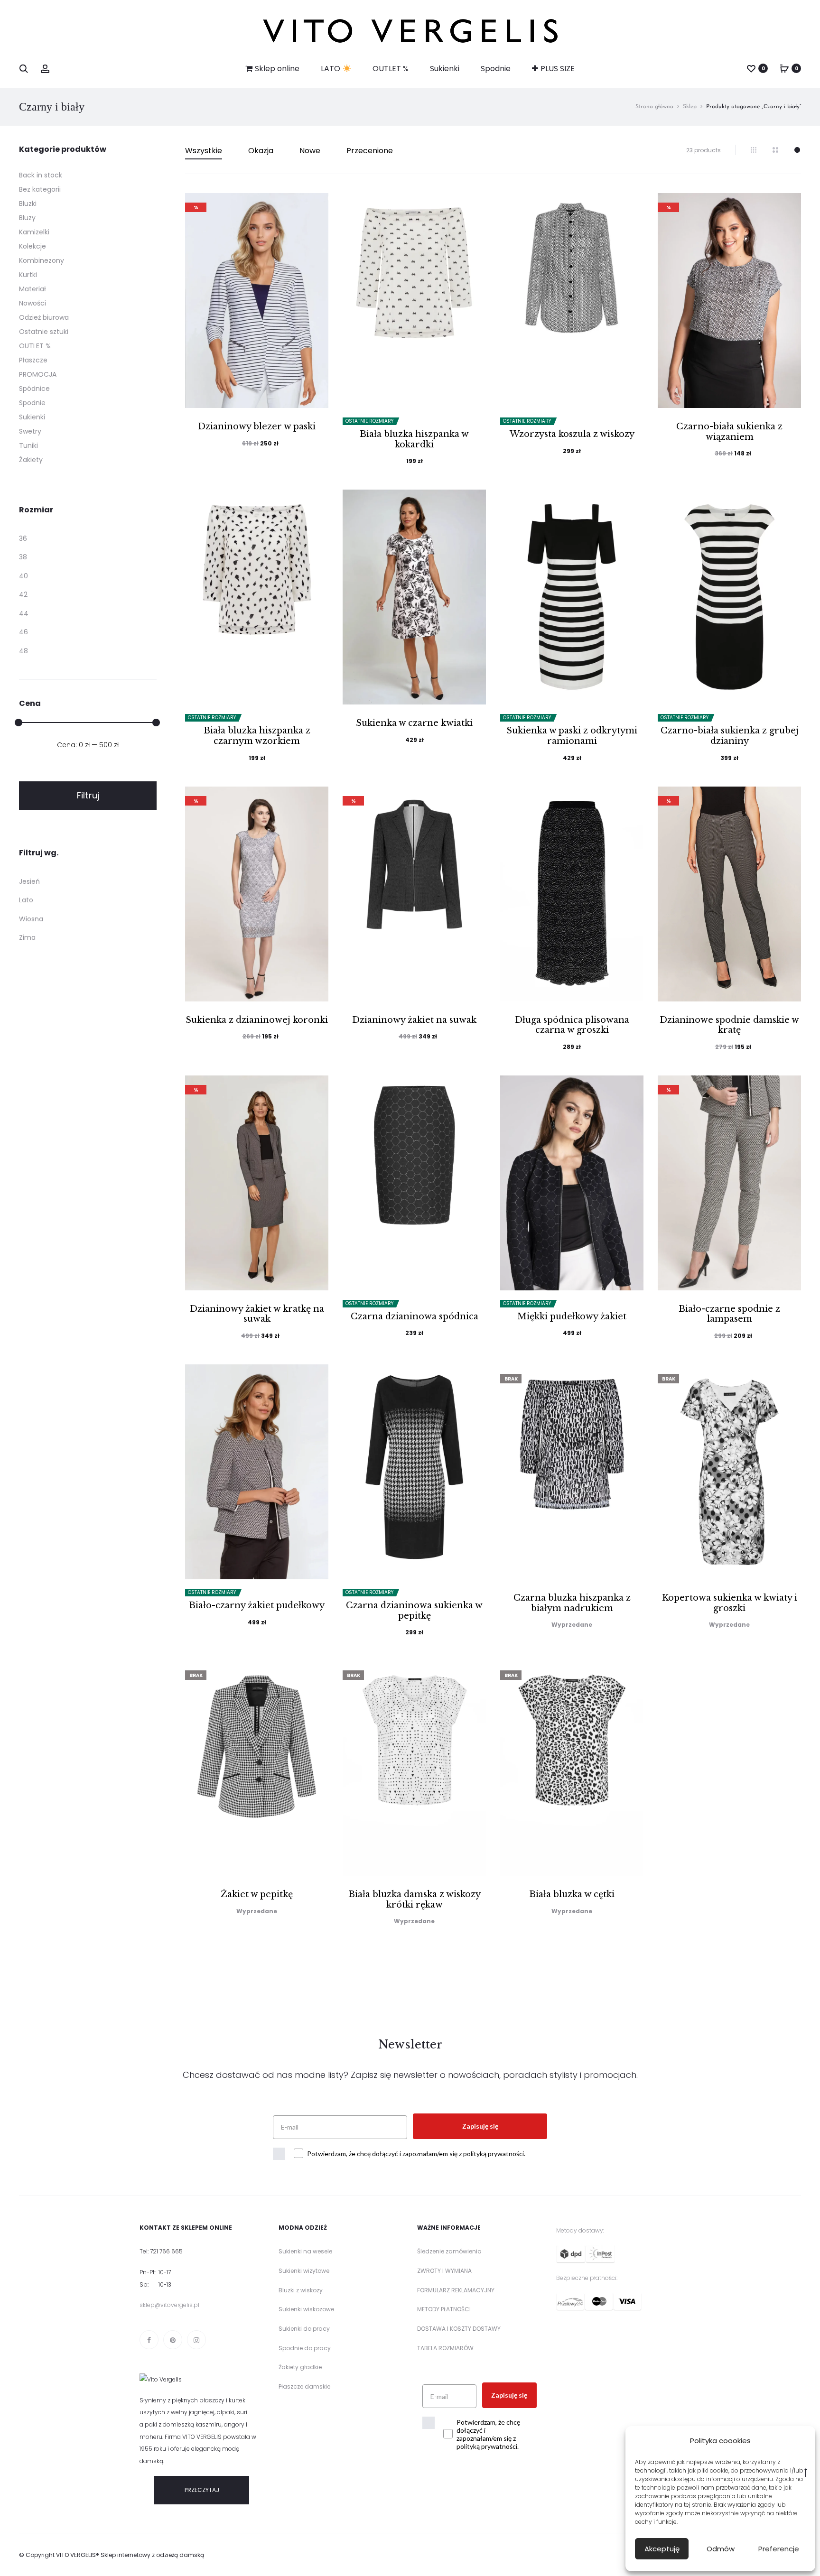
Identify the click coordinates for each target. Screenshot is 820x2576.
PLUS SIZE (558, 69)
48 (23, 651)
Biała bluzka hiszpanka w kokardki (414, 439)
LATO (331, 69)
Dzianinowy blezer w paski (257, 426)
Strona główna (654, 107)
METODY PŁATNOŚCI (444, 2309)
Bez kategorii (40, 189)
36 (23, 538)
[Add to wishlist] (317, 205)
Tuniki (28, 445)
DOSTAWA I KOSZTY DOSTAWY (459, 2329)
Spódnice (34, 389)
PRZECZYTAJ (202, 2490)
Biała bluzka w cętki (572, 1894)
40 (23, 576)
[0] (751, 68)
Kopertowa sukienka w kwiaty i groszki (730, 1603)
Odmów (721, 2549)
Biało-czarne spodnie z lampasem (729, 1314)
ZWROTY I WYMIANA (444, 2271)
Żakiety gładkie (300, 2367)
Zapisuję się (480, 2126)
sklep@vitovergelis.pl (169, 2305)
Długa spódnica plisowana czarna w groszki (572, 1025)
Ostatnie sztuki (44, 332)
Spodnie (496, 69)
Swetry (30, 431)
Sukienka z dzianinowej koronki (257, 1020)
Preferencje (779, 2549)
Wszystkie (204, 151)
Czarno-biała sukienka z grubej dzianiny (730, 736)
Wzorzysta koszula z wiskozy (572, 434)
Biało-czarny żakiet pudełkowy (257, 1605)
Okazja (261, 151)
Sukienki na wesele (305, 2251)
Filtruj (88, 795)
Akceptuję (662, 2549)
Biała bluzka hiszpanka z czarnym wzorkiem (257, 736)
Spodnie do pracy (305, 2348)
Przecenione (370, 151)
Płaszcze (33, 360)
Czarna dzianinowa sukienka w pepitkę (414, 1611)
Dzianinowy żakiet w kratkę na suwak (257, 1314)
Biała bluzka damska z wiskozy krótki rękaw (415, 1900)
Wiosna (31, 919)
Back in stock (41, 175)
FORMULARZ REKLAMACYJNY (456, 2290)
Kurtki (28, 275)
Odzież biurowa (44, 317)
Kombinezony (42, 260)
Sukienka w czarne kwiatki (414, 723)
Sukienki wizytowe (304, 2271)
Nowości (33, 303)
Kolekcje (33, 246)
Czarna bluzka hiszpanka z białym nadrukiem (572, 1603)
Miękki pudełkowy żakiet (572, 1316)
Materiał (33, 289)
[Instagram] (196, 2340)
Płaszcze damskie (304, 2386)
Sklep (690, 107)
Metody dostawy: (580, 2230)
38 (23, 557)
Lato (26, 900)
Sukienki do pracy (304, 2329)
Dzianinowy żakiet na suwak (414, 1020)
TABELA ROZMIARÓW (445, 2348)
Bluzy (27, 218)
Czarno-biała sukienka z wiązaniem (729, 432)
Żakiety (31, 460)
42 (23, 594)
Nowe (310, 151)
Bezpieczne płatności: (587, 2278)
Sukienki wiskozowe (306, 2309)
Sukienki (445, 69)
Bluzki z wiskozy (301, 2290)
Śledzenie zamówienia (449, 2251)
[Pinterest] (173, 2340)
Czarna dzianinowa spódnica (415, 1316)
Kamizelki (34, 232)
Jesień (29, 881)
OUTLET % (391, 69)
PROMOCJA (38, 374)
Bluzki (28, 204)
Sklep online (277, 69)
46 (23, 632)
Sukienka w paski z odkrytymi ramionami (572, 736)
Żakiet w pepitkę (257, 1894)
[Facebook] (149, 2340)
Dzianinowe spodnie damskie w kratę (729, 1025)
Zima (27, 937)
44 (24, 613)
